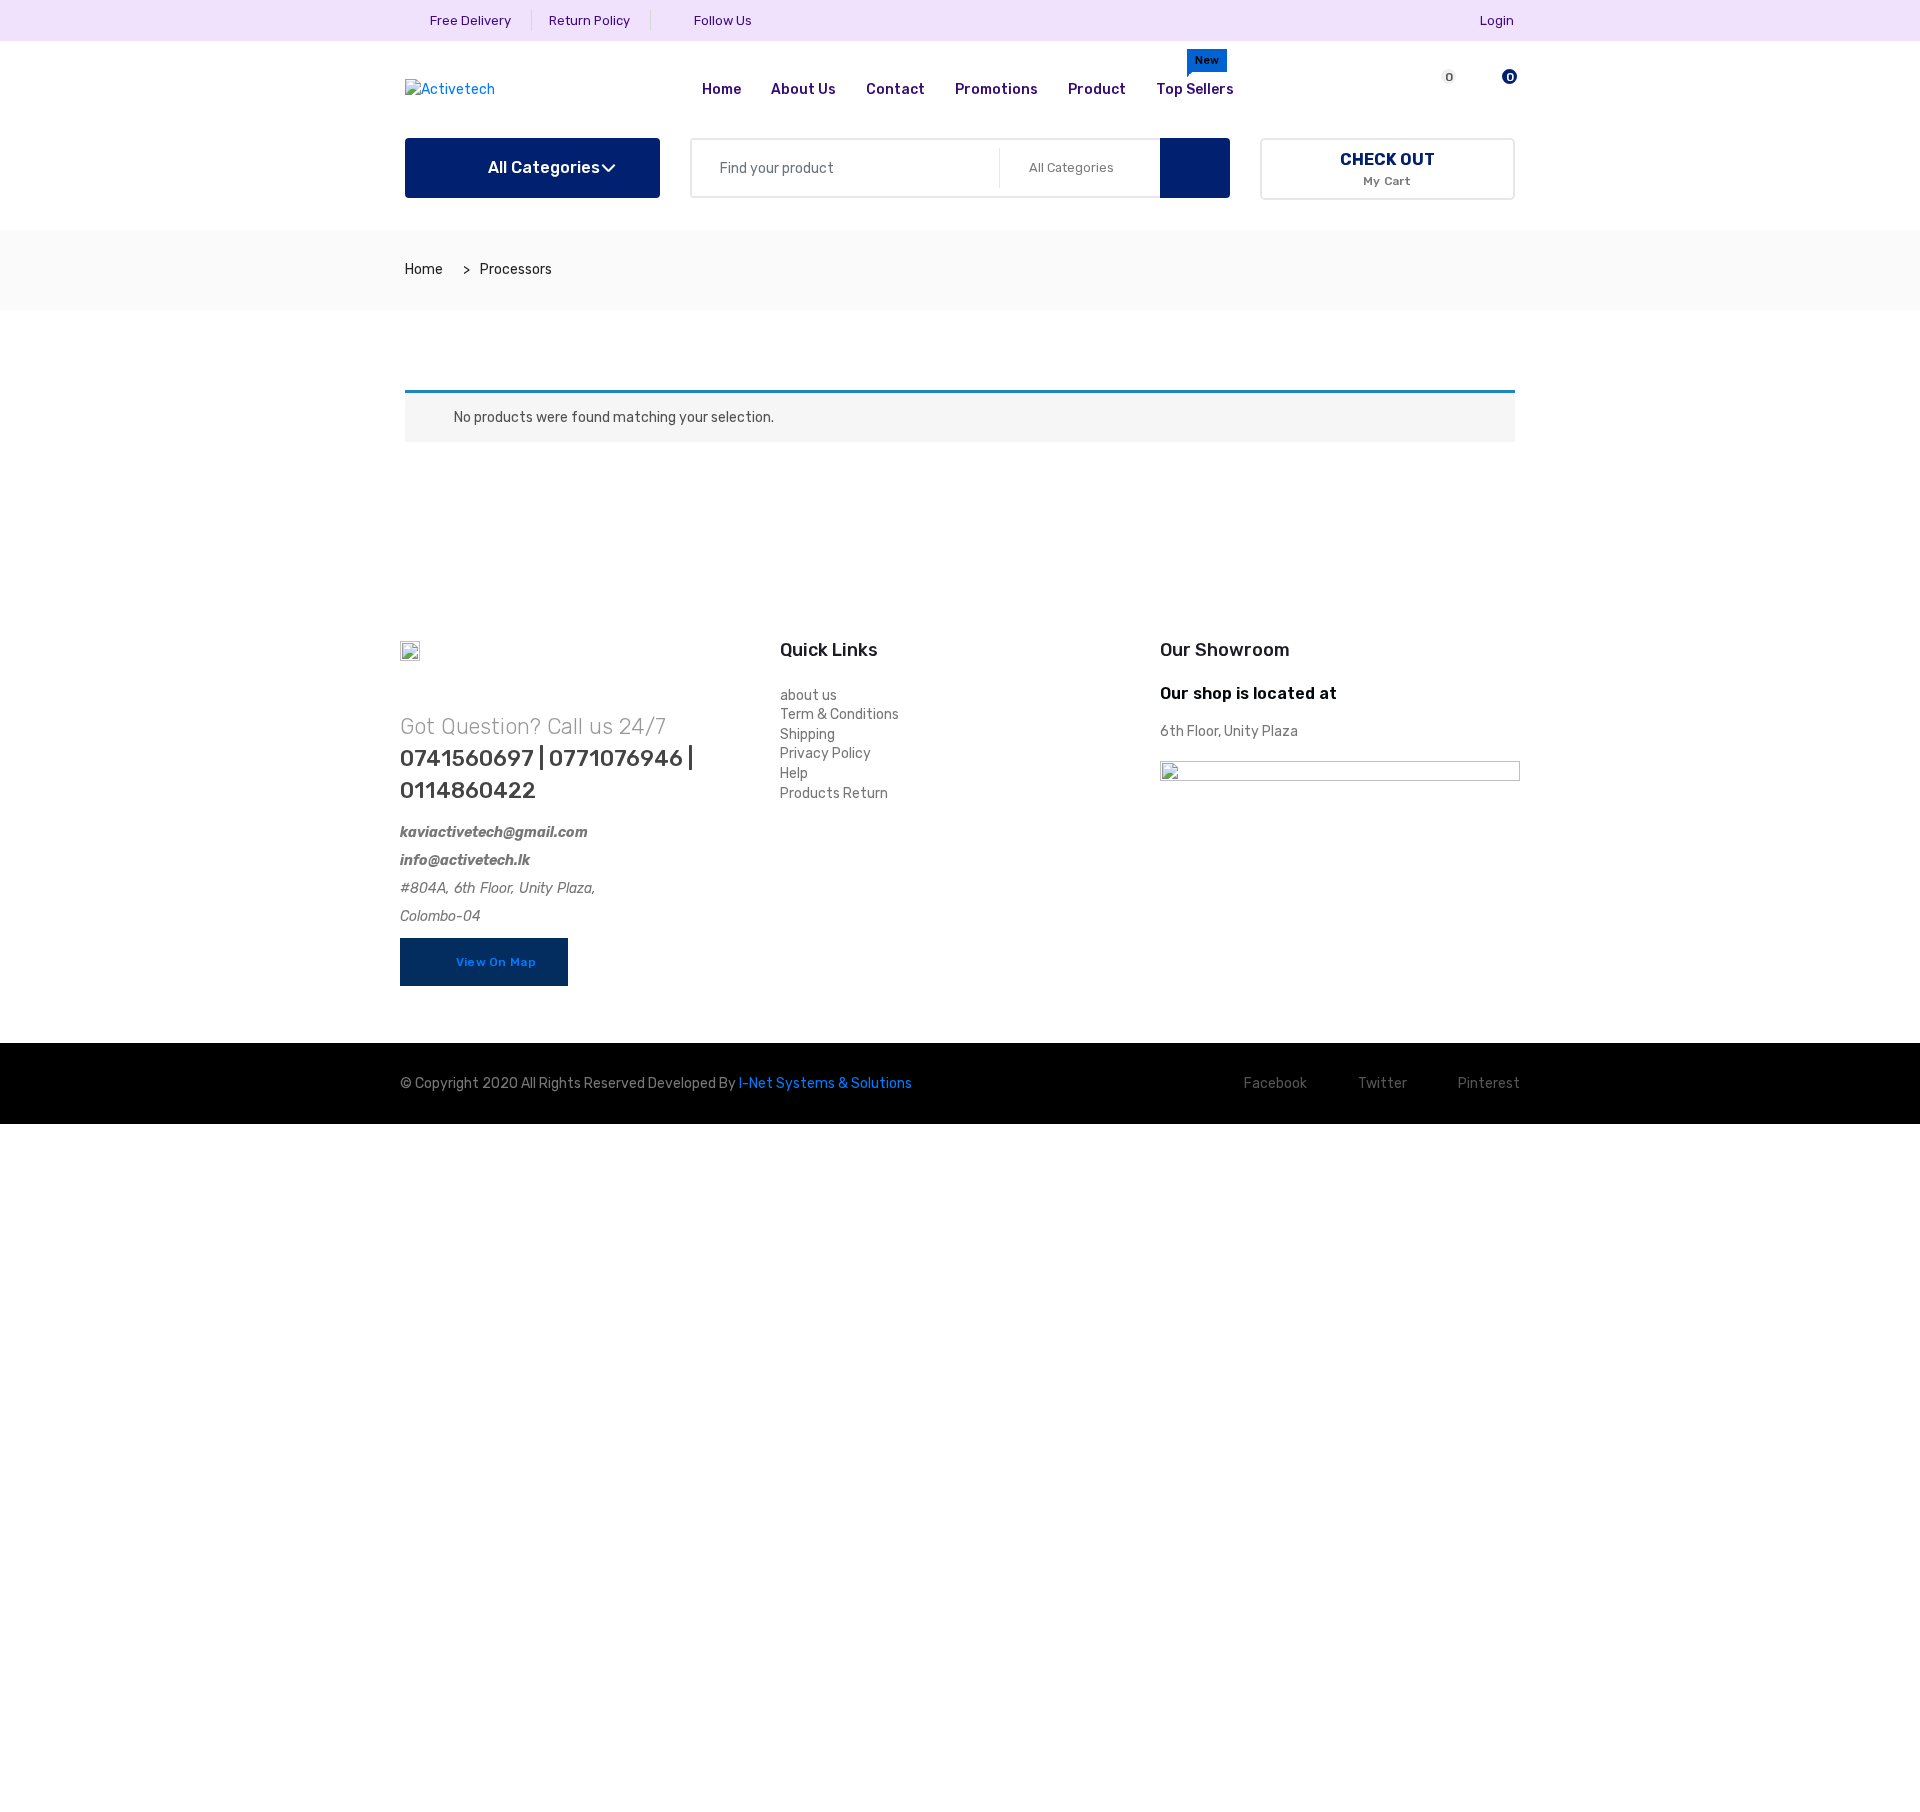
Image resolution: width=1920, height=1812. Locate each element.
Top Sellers (1195, 76)
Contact (895, 89)
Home (721, 89)
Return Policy (589, 20)
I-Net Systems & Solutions (825, 1083)
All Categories (542, 167)
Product (1097, 89)
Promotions (996, 89)
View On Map (494, 962)
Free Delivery (469, 20)
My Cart (1388, 169)
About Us (803, 89)
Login (1497, 20)
